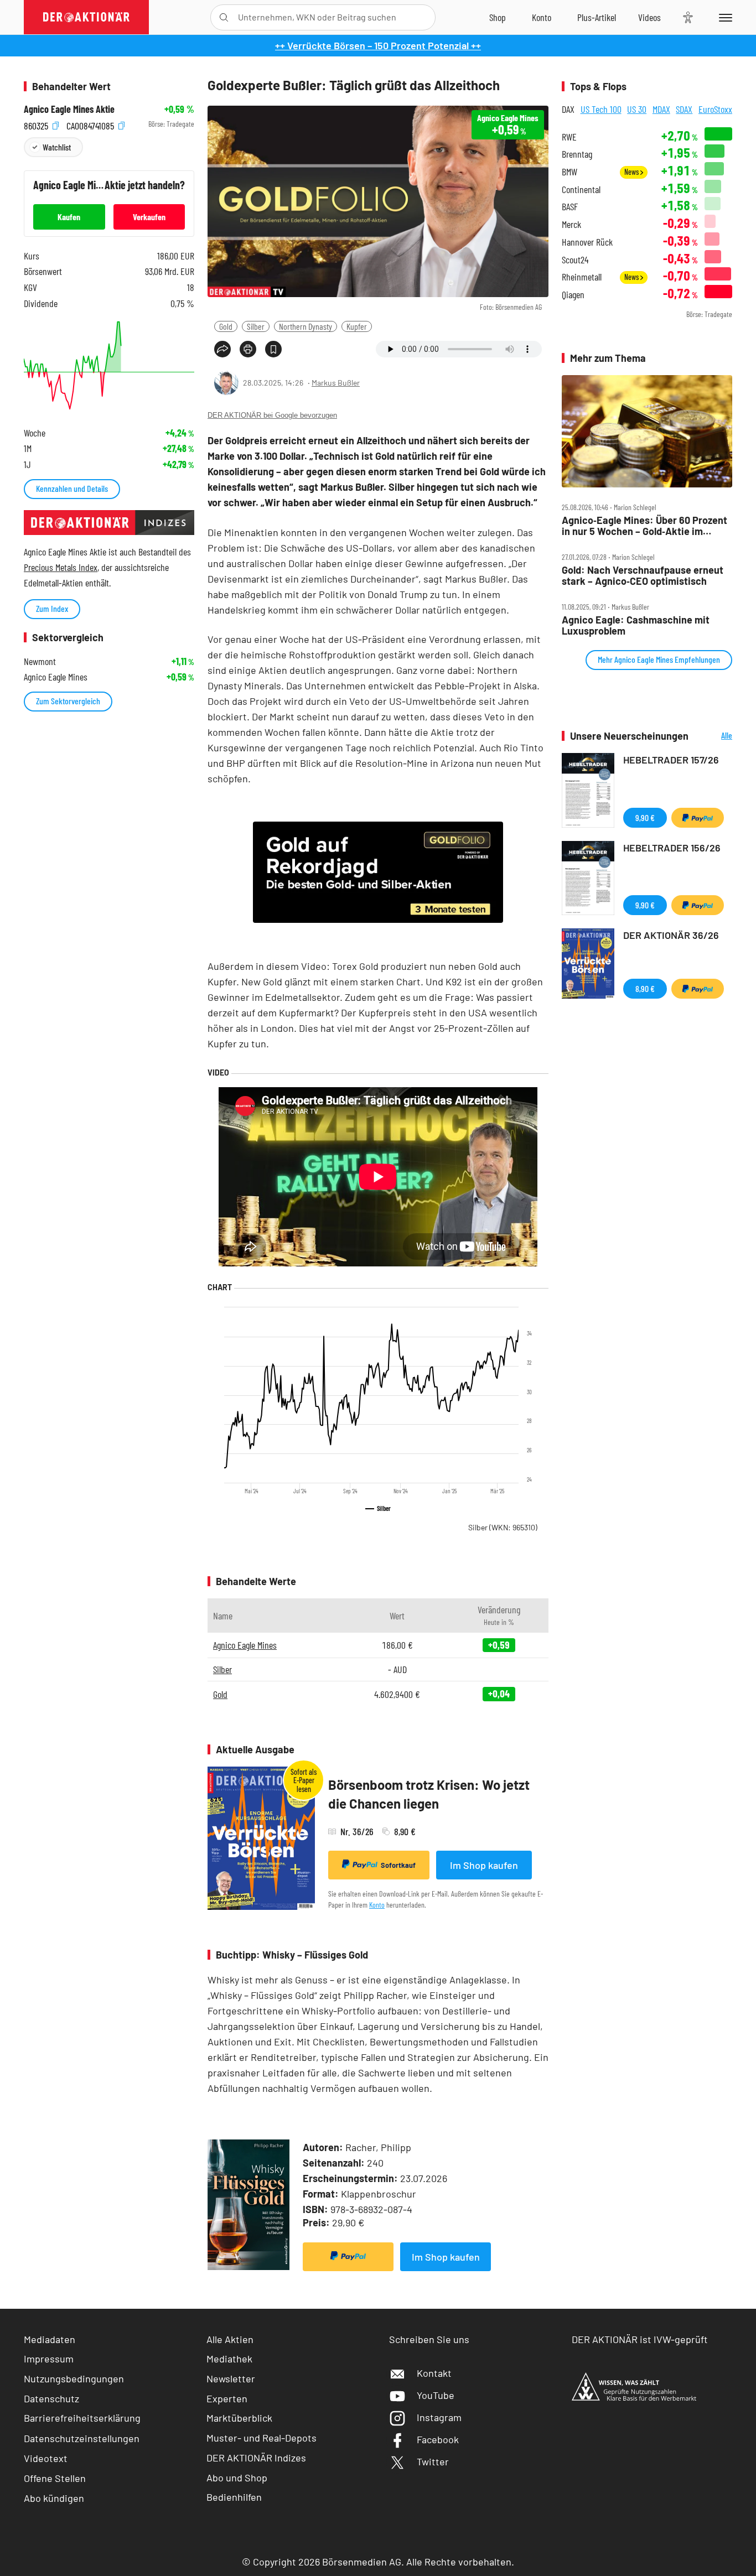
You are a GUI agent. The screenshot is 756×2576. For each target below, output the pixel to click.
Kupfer (357, 326)
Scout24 (575, 260)
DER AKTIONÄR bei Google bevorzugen (272, 415)
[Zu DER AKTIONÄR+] (597, 17)
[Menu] (724, 17)
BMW (569, 172)
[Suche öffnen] (224, 17)
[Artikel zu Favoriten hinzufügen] (273, 349)
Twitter (433, 2461)
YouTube (436, 2395)
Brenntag (577, 154)
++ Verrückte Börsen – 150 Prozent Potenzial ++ (378, 45)
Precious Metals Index (61, 567)
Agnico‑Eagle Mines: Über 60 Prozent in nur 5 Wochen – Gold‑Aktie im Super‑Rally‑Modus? (644, 526)
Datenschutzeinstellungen (82, 2438)
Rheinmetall (582, 277)
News (632, 172)
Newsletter (231, 2378)
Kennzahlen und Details (72, 488)
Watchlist (57, 147)
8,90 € (645, 988)
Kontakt (434, 2373)
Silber (256, 326)
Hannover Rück (587, 242)
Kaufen (69, 217)
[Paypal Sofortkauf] (348, 2257)
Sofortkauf (398, 1865)
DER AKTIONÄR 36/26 (671, 935)
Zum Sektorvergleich (68, 701)
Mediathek (229, 2359)
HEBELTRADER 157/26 (671, 760)
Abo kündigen (54, 2498)
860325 (37, 124)
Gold (226, 326)
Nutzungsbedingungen (74, 2378)
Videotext (46, 2458)
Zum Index (52, 608)
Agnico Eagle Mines (245, 1645)
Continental (581, 189)
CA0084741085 (91, 124)
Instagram (439, 2417)
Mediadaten (50, 2339)
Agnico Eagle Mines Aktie (69, 109)
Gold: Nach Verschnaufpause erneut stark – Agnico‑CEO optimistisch (643, 576)
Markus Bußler (336, 383)
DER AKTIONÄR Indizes (256, 2458)
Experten (227, 2398)
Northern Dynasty (305, 326)
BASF (570, 207)
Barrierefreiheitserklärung (82, 2418)
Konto (377, 1905)
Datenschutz (51, 2398)
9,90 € (645, 817)
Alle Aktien (230, 2339)
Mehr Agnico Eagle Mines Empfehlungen (659, 659)
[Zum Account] (542, 17)
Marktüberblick (239, 2418)
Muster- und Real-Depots (262, 2438)
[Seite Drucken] (248, 349)
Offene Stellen (55, 2478)
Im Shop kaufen (484, 1865)
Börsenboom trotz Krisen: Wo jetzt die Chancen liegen (429, 1794)
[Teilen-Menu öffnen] (222, 349)
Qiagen (573, 295)
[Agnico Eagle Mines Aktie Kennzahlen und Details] (109, 365)
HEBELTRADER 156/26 (672, 848)
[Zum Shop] (498, 17)
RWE (569, 137)
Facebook (438, 2439)
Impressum (49, 2359)
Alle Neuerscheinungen (713, 736)
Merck (571, 224)
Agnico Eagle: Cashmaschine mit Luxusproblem (636, 625)
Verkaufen (149, 217)
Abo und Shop (237, 2478)
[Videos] (649, 17)
